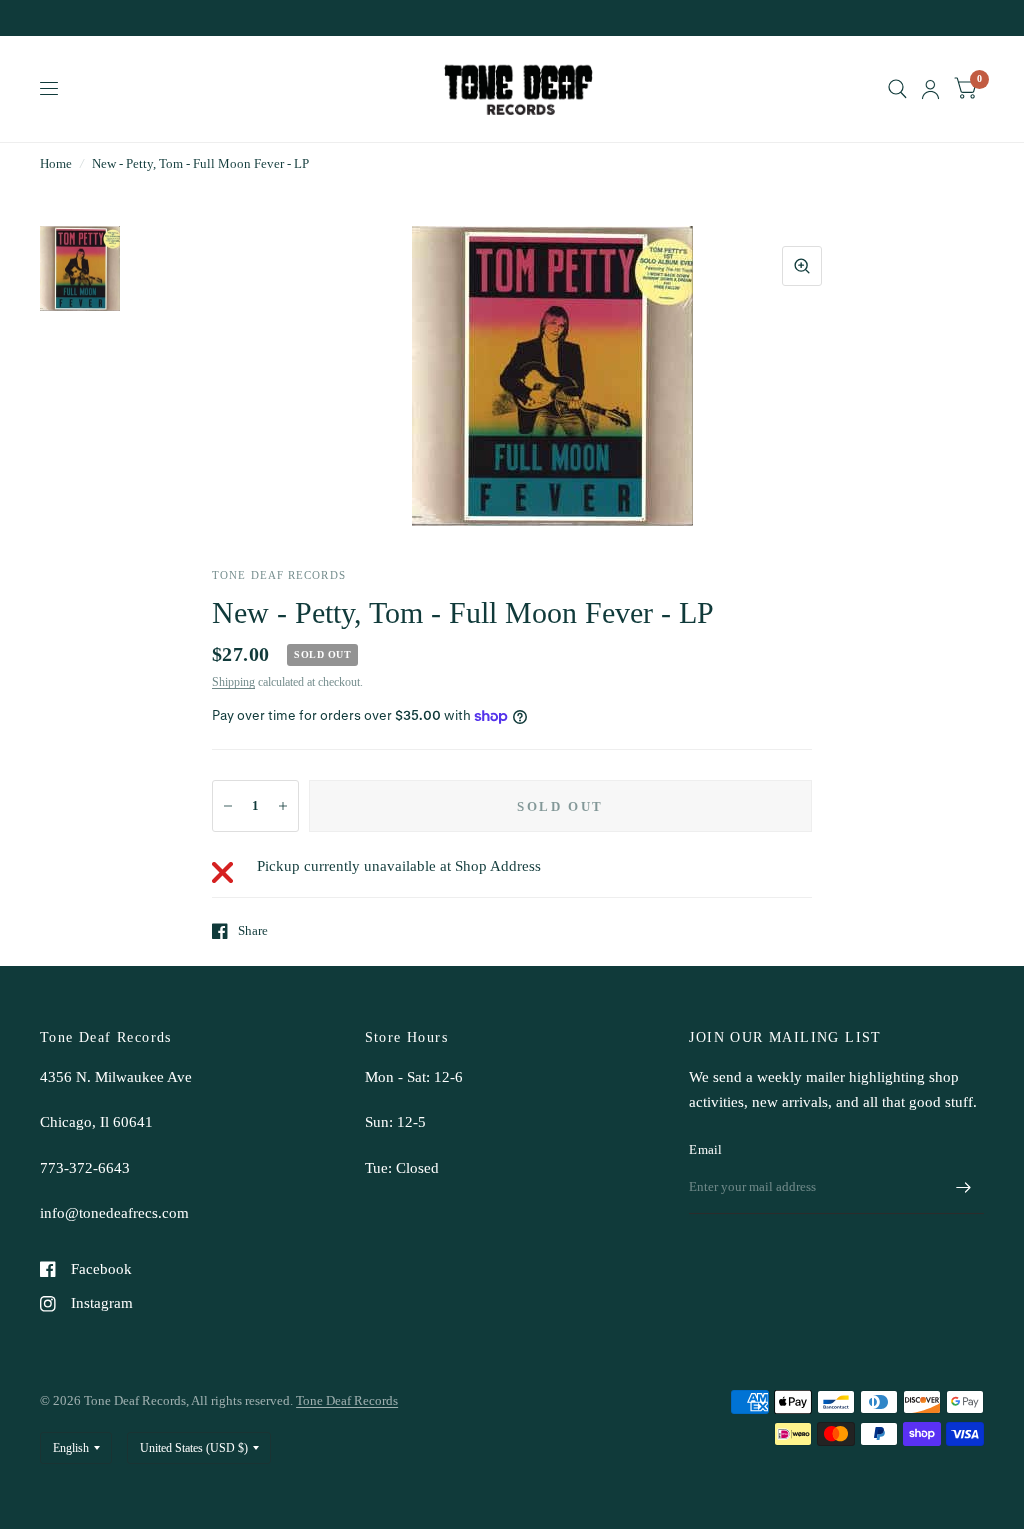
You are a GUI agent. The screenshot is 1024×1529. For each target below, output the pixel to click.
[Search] (897, 89)
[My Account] (930, 89)
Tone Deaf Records (347, 1400)
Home (56, 163)
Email (705, 1149)
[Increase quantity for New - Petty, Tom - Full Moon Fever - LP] (283, 806)
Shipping (233, 682)
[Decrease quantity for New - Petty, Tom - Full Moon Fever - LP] (228, 806)
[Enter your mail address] (964, 1188)
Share (253, 930)
